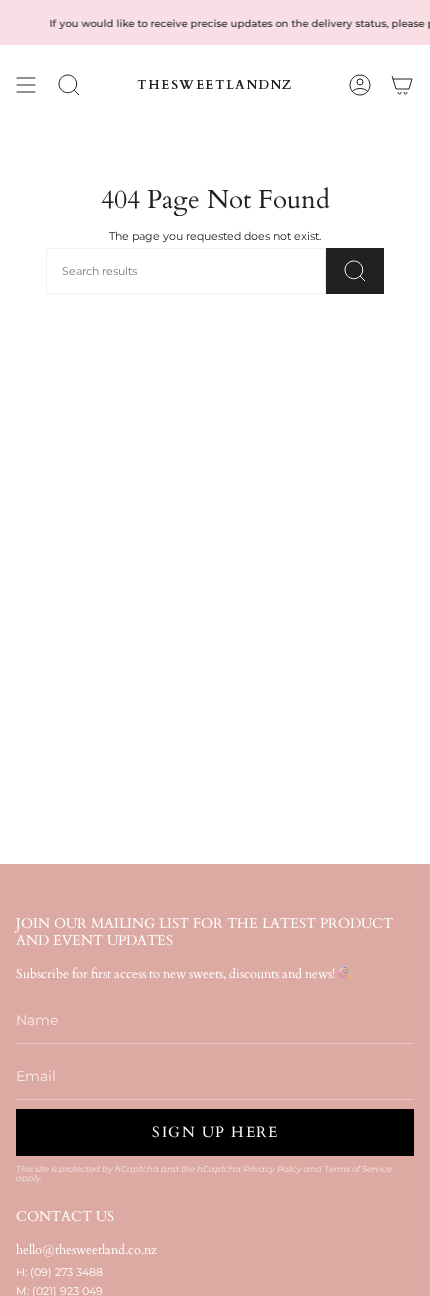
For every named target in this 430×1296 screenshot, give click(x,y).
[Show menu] (26, 85)
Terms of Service (358, 1169)
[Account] (360, 85)
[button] (69, 85)
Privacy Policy (272, 1169)
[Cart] (402, 85)
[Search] (355, 271)
